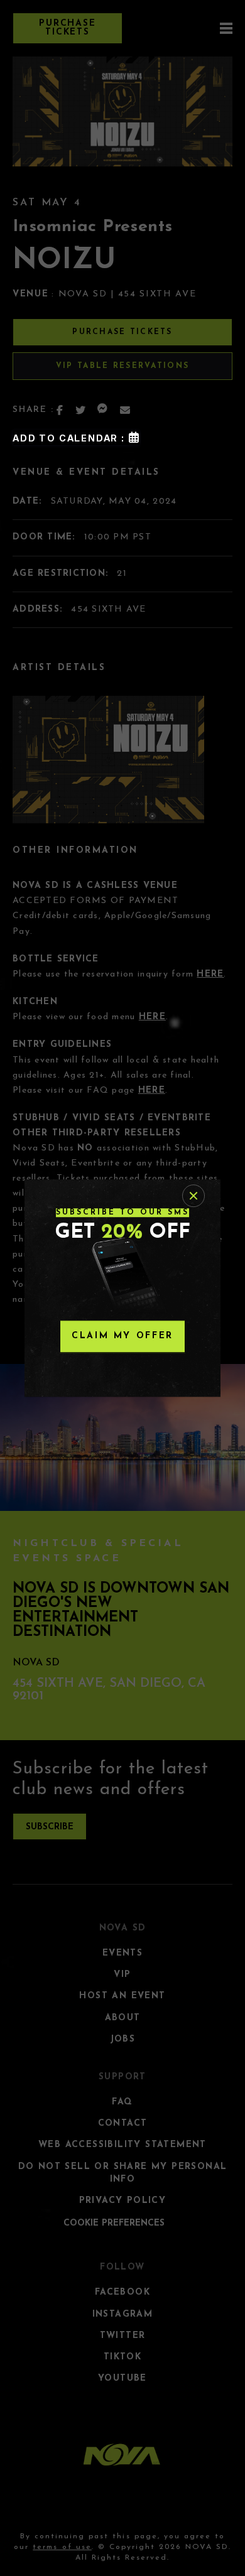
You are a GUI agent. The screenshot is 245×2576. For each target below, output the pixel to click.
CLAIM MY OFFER (122, 1336)
